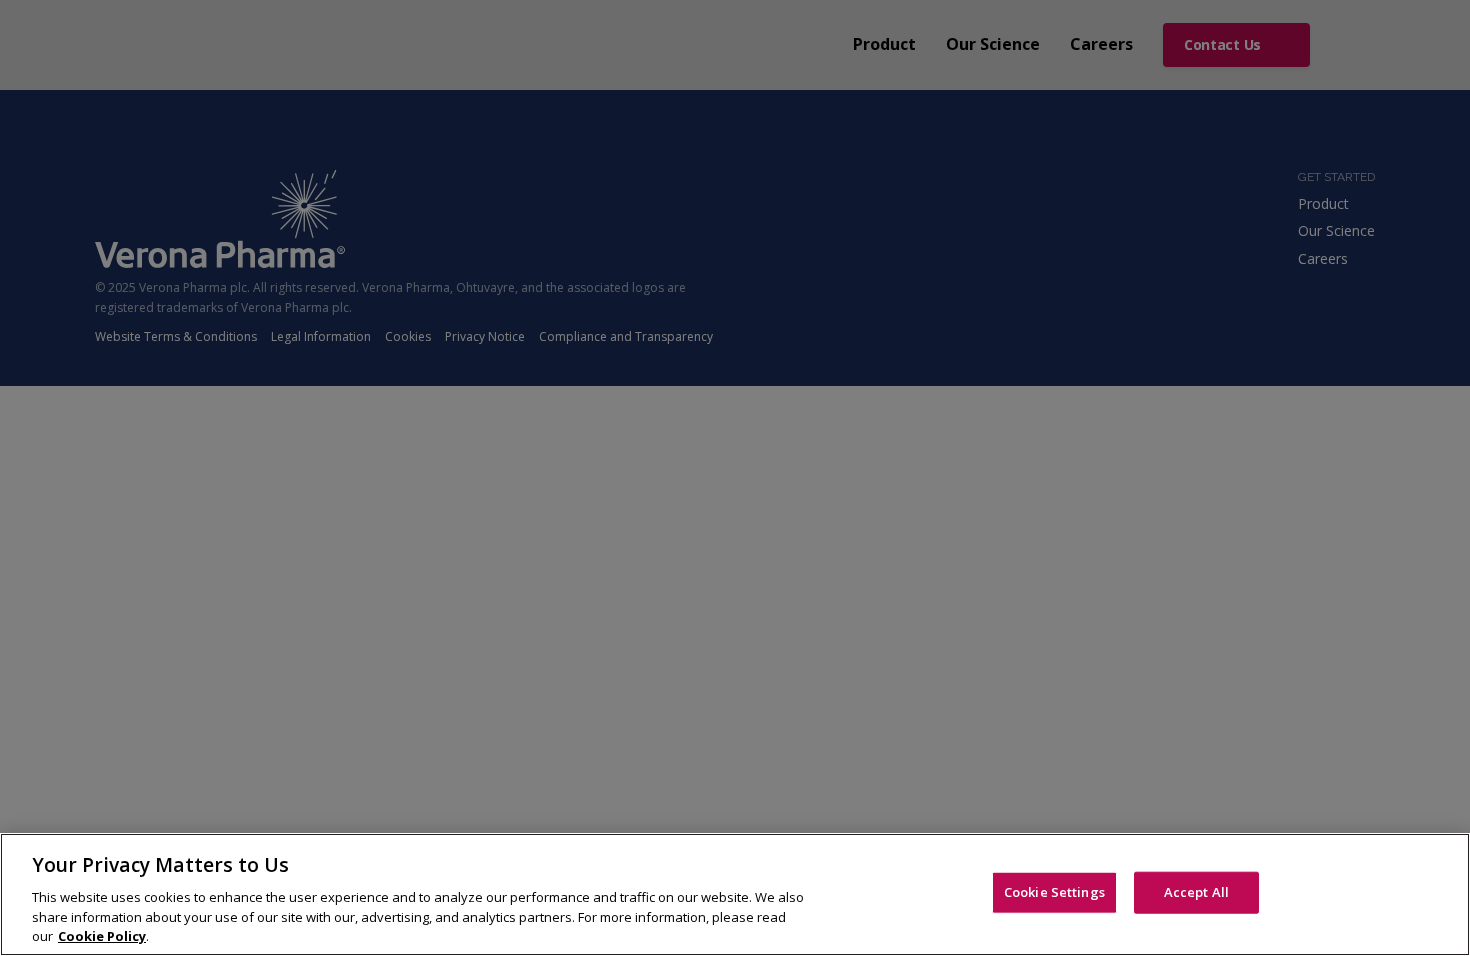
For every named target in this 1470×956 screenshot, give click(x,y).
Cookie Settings (1054, 892)
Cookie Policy (102, 935)
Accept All (1196, 892)
